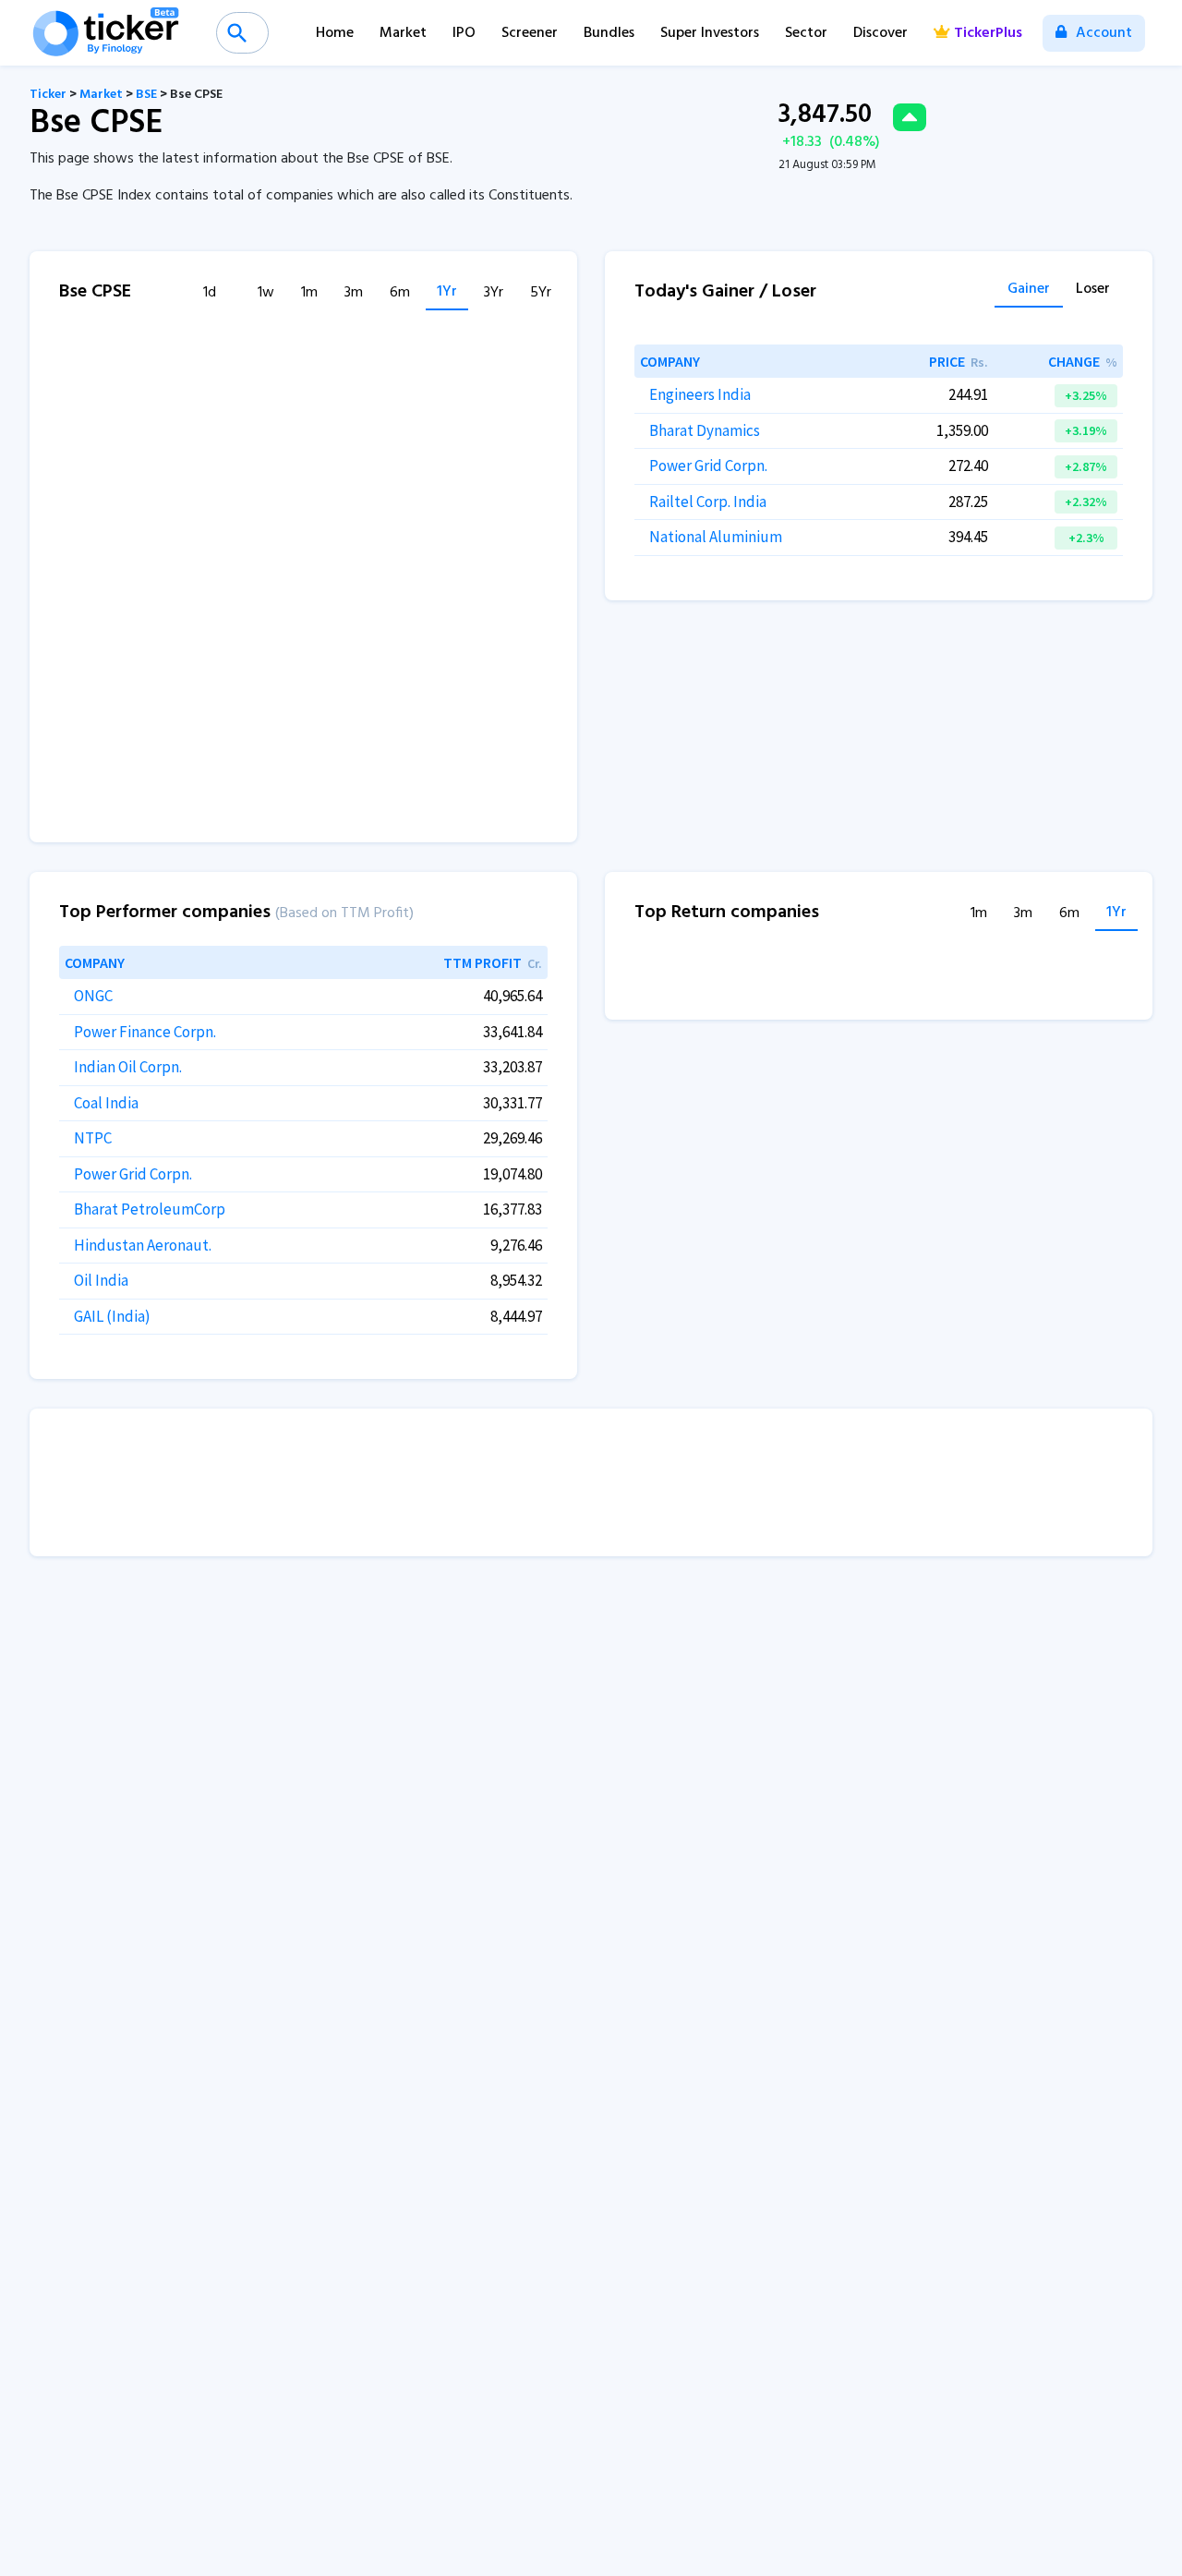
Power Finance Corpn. (145, 1032)
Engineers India (700, 394)
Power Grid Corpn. (708, 466)
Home (335, 33)
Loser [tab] (1093, 291)
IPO (464, 33)
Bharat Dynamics (705, 430)
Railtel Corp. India (708, 502)
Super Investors (710, 33)
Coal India (106, 1103)
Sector (806, 33)
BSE (146, 95)
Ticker (48, 95)
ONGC (93, 996)
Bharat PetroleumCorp (150, 1209)
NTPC (93, 1138)
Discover (880, 33)
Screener (530, 33)
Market (403, 33)
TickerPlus (988, 33)
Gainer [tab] (1029, 291)
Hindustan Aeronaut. (143, 1245)
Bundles (609, 33)
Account (1102, 33)
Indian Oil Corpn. (128, 1067)
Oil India (101, 1280)
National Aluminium (716, 537)
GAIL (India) (112, 1316)
